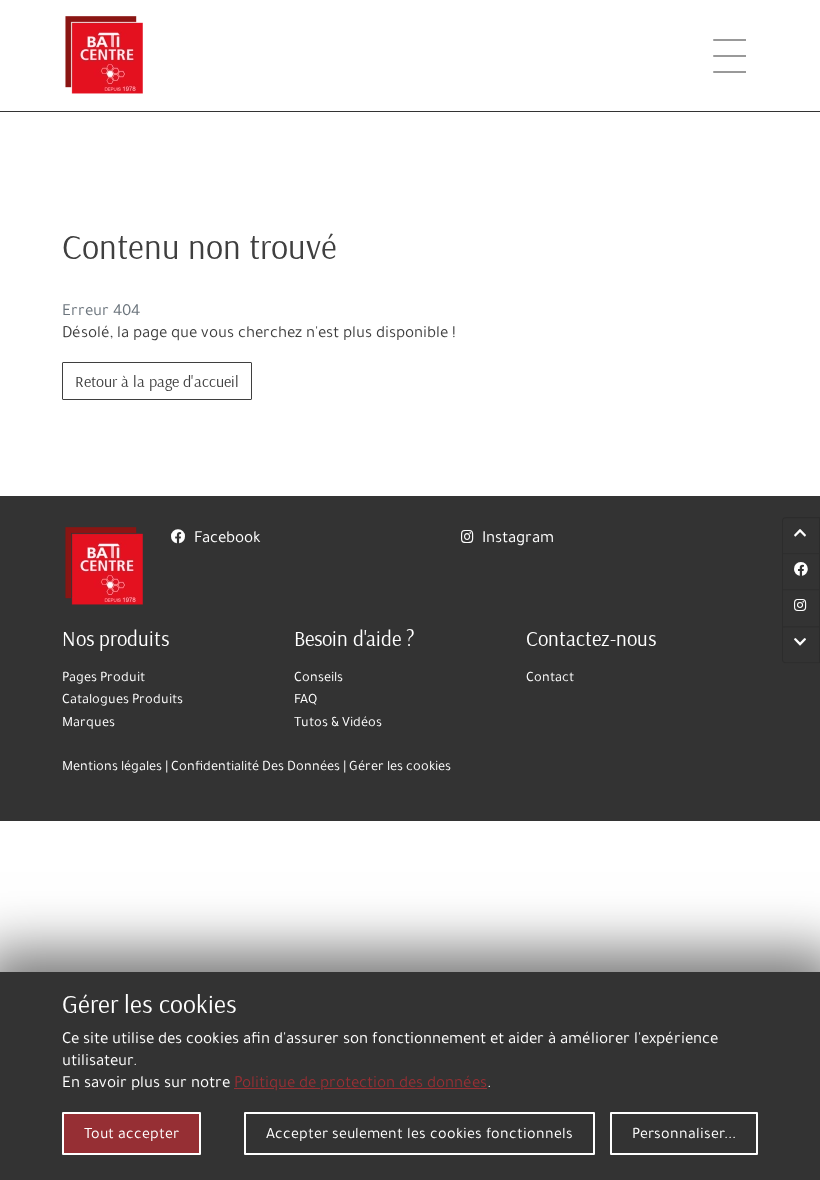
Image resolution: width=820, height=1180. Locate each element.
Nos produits (115, 638)
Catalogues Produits (122, 701)
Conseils (318, 679)
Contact (550, 679)
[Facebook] (801, 572)
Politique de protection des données (360, 1084)
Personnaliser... (684, 1136)
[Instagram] (801, 609)
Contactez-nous (591, 638)
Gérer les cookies (400, 768)
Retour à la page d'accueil (157, 381)
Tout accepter (131, 1136)
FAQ (305, 701)
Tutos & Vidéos (338, 724)
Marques (88, 724)
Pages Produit (103, 679)
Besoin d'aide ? (354, 638)
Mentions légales (112, 768)
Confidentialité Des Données (255, 768)
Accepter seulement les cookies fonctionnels (419, 1136)
